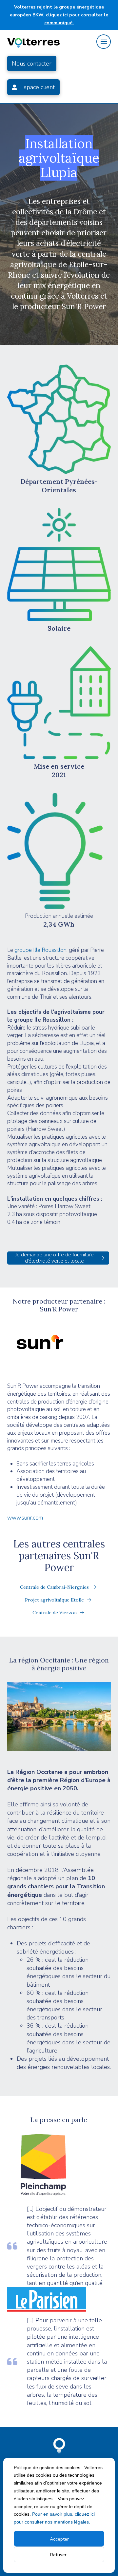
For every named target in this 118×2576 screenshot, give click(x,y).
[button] (104, 42)
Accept (58, 2539)
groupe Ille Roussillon (40, 950)
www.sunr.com (25, 1518)
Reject (59, 2555)
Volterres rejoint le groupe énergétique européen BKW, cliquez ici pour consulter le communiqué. (59, 15)
